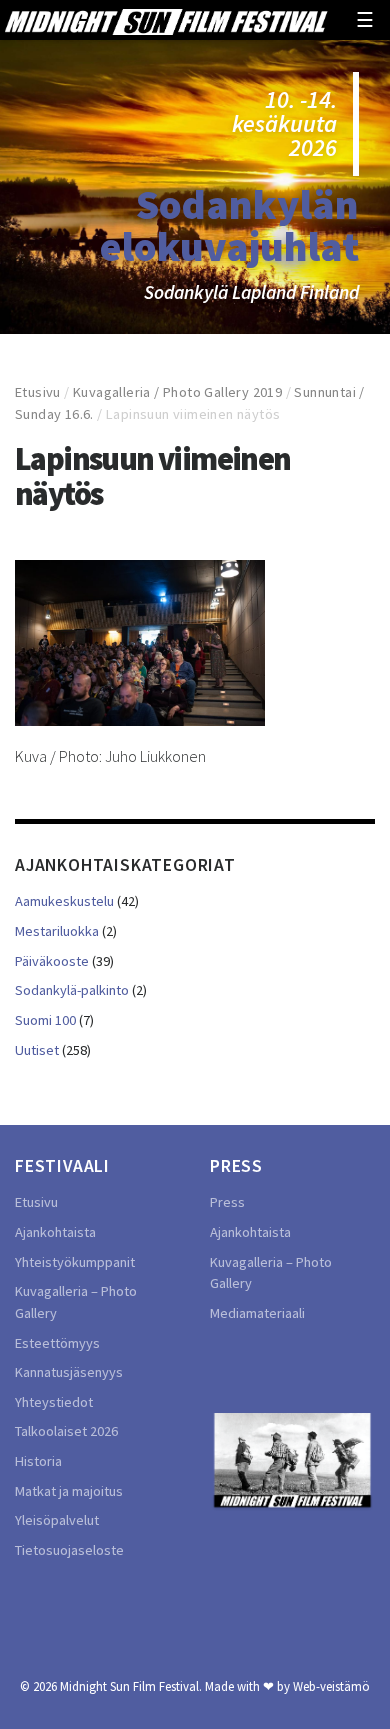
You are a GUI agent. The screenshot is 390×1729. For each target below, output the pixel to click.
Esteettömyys (57, 1343)
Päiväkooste (52, 961)
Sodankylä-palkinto (72, 990)
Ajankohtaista (55, 1232)
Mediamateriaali (257, 1313)
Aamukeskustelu (64, 901)
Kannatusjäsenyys (69, 1372)
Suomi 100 (45, 1020)
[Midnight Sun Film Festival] (166, 20)
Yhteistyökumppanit (75, 1262)
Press (227, 1202)
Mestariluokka (57, 931)
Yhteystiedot (54, 1402)
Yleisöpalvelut (57, 1520)
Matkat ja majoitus (69, 1491)
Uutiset (37, 1050)
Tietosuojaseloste (69, 1550)
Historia (38, 1461)
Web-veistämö (331, 1686)
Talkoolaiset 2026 (66, 1431)
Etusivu (38, 392)
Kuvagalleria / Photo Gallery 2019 (177, 392)
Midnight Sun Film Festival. (131, 1686)
